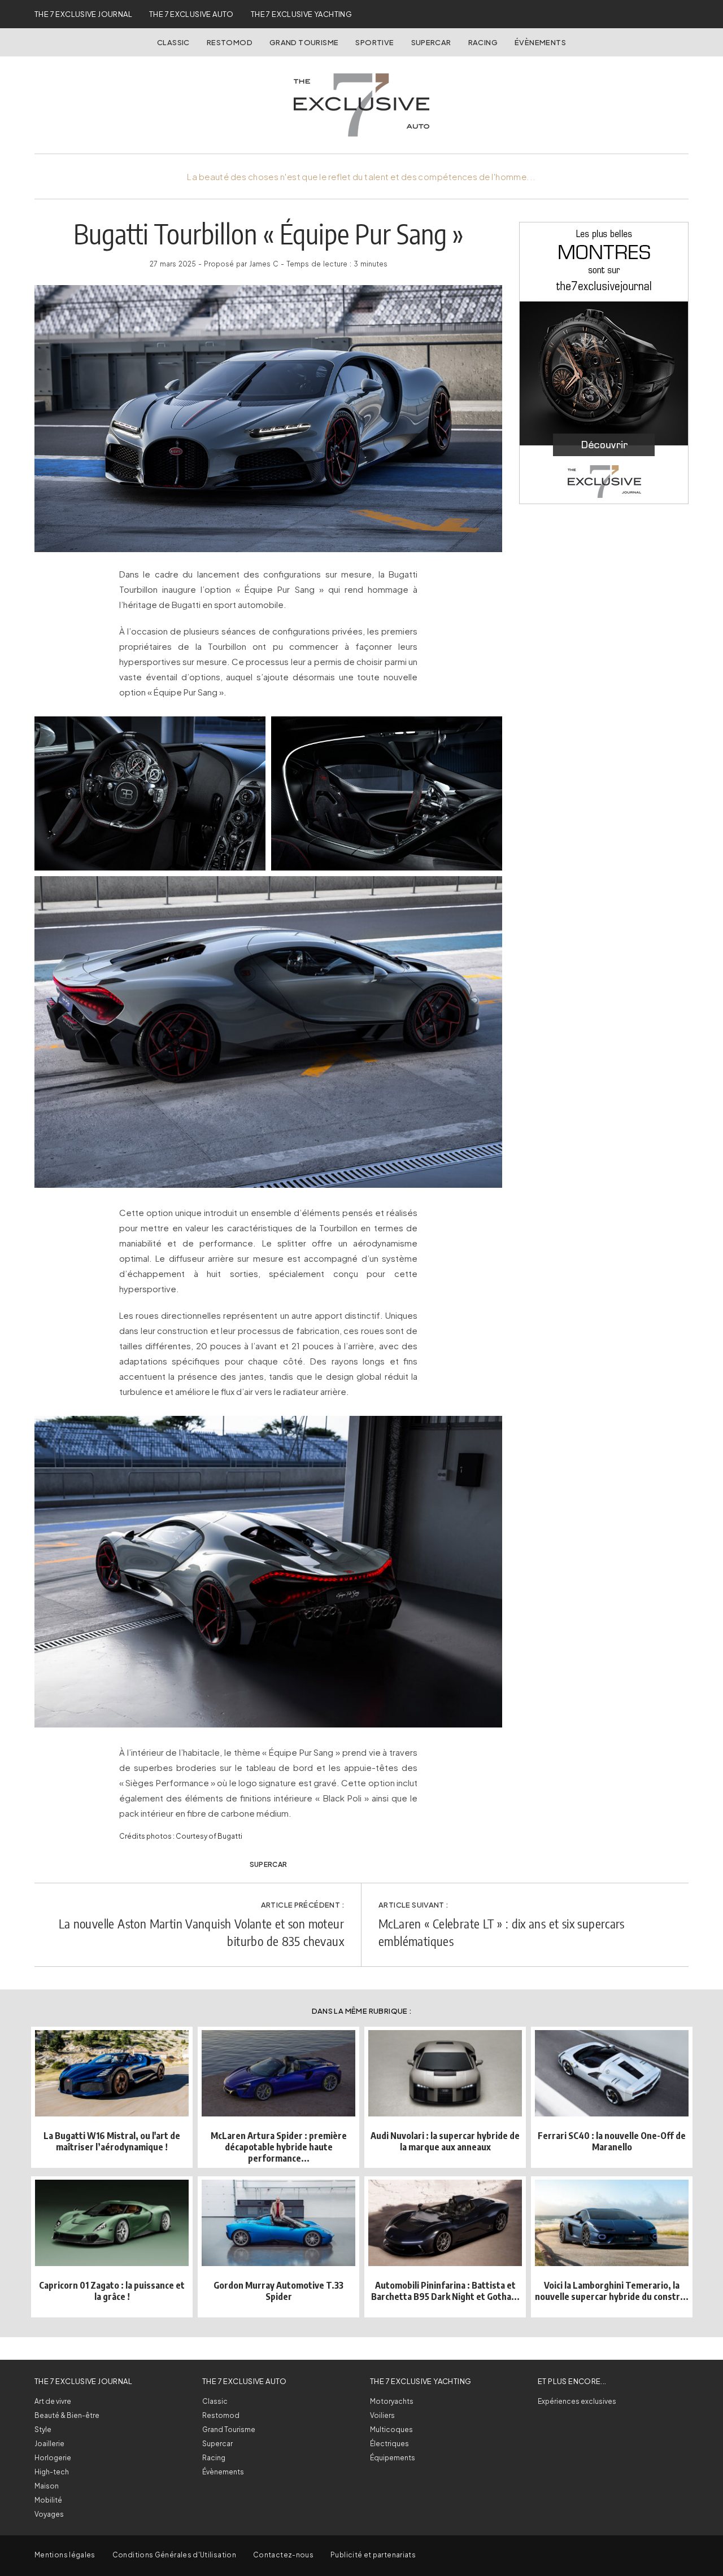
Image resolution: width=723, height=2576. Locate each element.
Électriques (389, 2444)
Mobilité (48, 2500)
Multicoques (391, 2430)
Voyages (49, 2514)
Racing (483, 42)
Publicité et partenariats (373, 2555)
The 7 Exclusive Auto (191, 14)
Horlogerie (53, 2458)
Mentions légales (65, 2555)
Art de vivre (53, 2401)
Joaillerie (49, 2444)
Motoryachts (392, 2401)
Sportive (374, 42)
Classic (173, 42)
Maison (47, 2486)
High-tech (52, 2472)
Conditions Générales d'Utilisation (174, 2555)
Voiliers (382, 2415)
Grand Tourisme (304, 42)
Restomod (230, 42)
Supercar (431, 42)
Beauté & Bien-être (67, 2415)
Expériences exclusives (577, 2401)
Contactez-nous (283, 2555)
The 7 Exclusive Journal (83, 14)
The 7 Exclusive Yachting (301, 14)
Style (43, 2430)
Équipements (393, 2458)
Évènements (540, 42)
